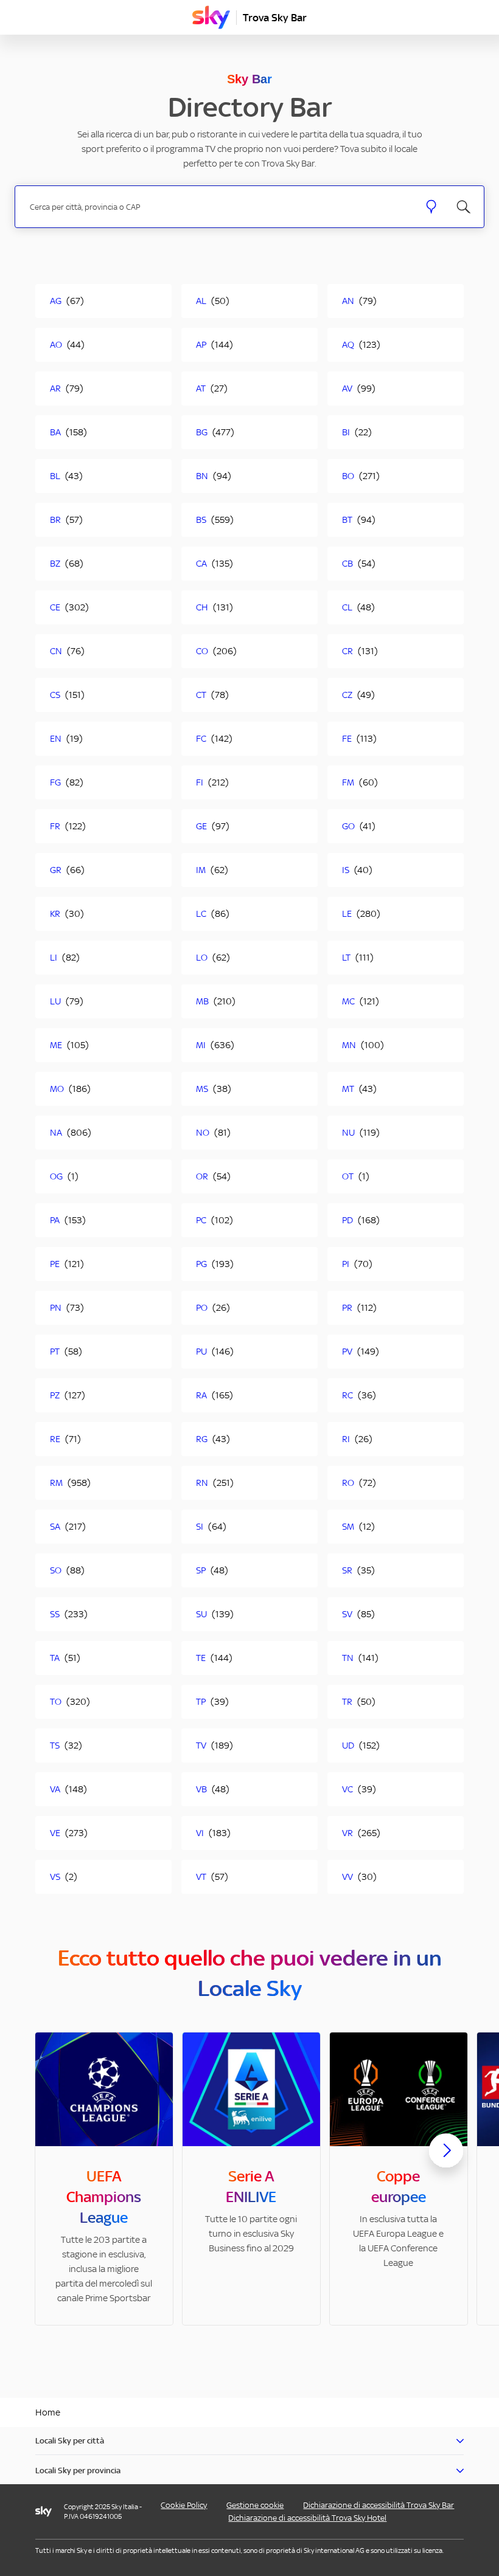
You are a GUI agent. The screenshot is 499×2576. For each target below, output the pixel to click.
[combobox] (217, 207)
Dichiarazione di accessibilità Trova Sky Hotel (307, 2518)
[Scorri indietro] (53, 2158)
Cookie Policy (184, 2505)
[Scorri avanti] (446, 2160)
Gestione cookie (255, 2505)
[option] (104, 2179)
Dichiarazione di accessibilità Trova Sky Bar (379, 2505)
